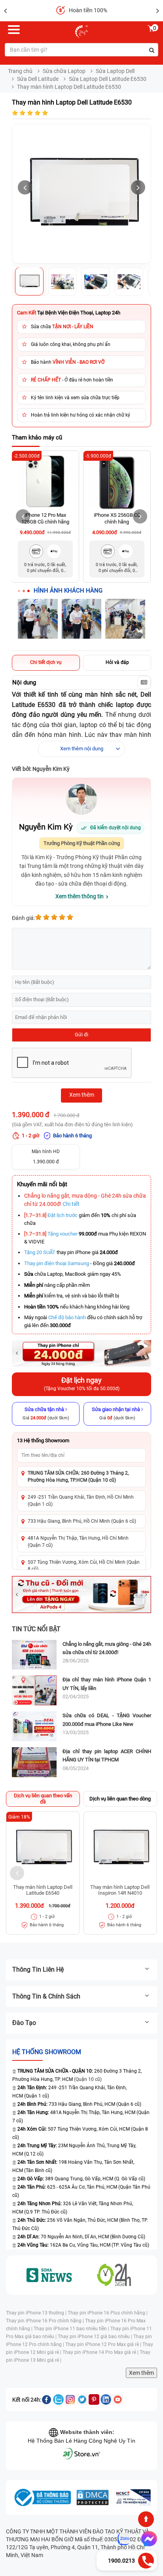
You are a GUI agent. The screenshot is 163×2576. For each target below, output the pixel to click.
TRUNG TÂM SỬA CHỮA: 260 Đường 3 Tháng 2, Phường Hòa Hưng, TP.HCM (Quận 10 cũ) (78, 1476)
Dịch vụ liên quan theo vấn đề (43, 1799)
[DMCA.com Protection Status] (93, 2497)
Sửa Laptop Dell (115, 71)
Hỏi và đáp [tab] (117, 662)
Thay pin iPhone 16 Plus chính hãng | (108, 2313)
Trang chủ (20, 71)
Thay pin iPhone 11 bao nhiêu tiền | (72, 2329)
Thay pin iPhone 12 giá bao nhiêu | (96, 2337)
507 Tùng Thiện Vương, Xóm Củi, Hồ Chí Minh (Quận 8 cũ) (84, 1566)
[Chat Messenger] (148, 2539)
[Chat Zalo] (124, 2539)
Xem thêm (141, 2373)
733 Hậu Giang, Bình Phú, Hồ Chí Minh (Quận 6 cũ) (82, 1521)
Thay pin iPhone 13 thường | (37, 2313)
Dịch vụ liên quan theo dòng (120, 1799)
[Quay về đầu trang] (146, 2519)
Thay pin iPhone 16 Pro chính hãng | (45, 2321)
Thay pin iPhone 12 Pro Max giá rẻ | (104, 2344)
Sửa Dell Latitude (38, 79)
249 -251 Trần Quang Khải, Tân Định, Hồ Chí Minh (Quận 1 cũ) (81, 1500)
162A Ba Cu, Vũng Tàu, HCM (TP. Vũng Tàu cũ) (83, 2245)
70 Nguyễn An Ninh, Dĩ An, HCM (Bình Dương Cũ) (81, 2237)
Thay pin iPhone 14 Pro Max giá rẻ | (101, 2352)
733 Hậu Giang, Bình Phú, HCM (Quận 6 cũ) (79, 2104)
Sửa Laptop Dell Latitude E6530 (108, 79)
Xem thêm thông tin (80, 896)
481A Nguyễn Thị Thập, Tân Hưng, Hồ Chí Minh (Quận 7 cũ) (78, 1541)
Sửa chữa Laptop (64, 71)
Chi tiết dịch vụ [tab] (46, 662)
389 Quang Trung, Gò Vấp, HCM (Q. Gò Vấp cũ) (81, 2179)
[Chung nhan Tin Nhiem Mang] (133, 2497)
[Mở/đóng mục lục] (144, 682)
